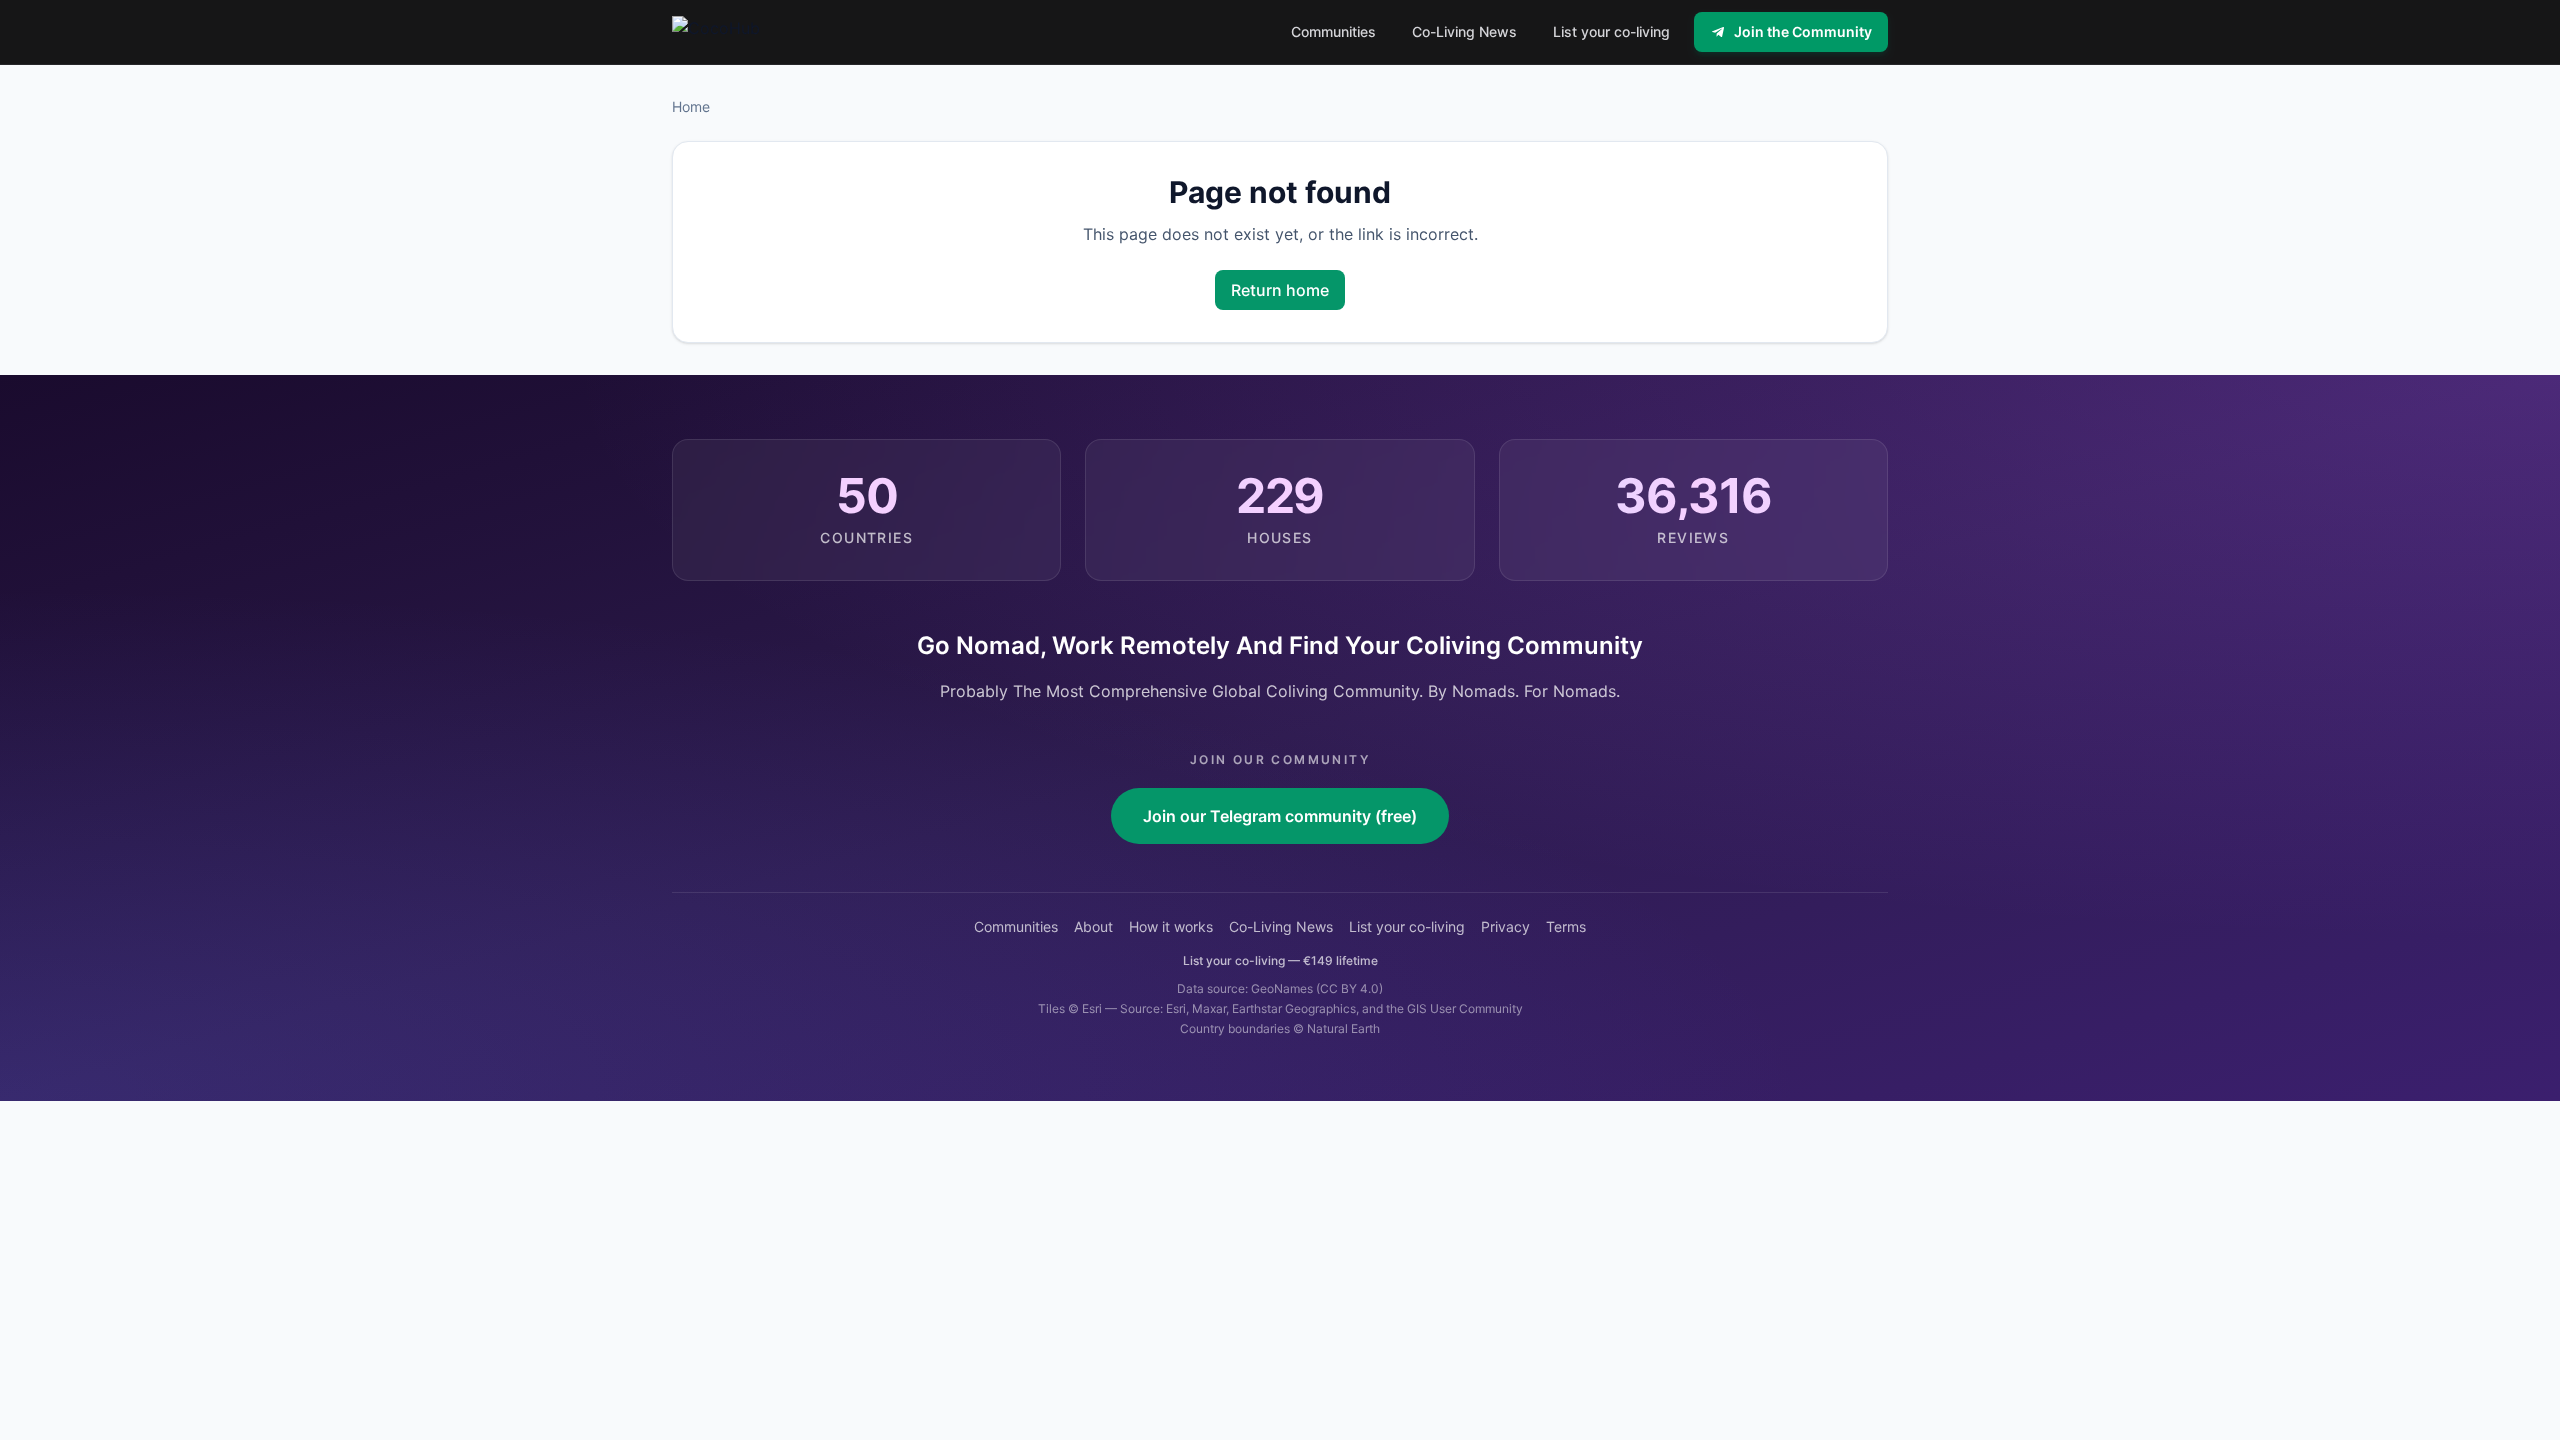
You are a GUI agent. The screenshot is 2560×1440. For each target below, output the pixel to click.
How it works (1171, 926)
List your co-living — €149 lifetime (1280, 960)
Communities (1016, 926)
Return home (1280, 290)
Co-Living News (1281, 926)
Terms (1566, 926)
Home (691, 106)
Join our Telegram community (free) (1280, 816)
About (1093, 926)
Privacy (1505, 926)
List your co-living (1407, 926)
